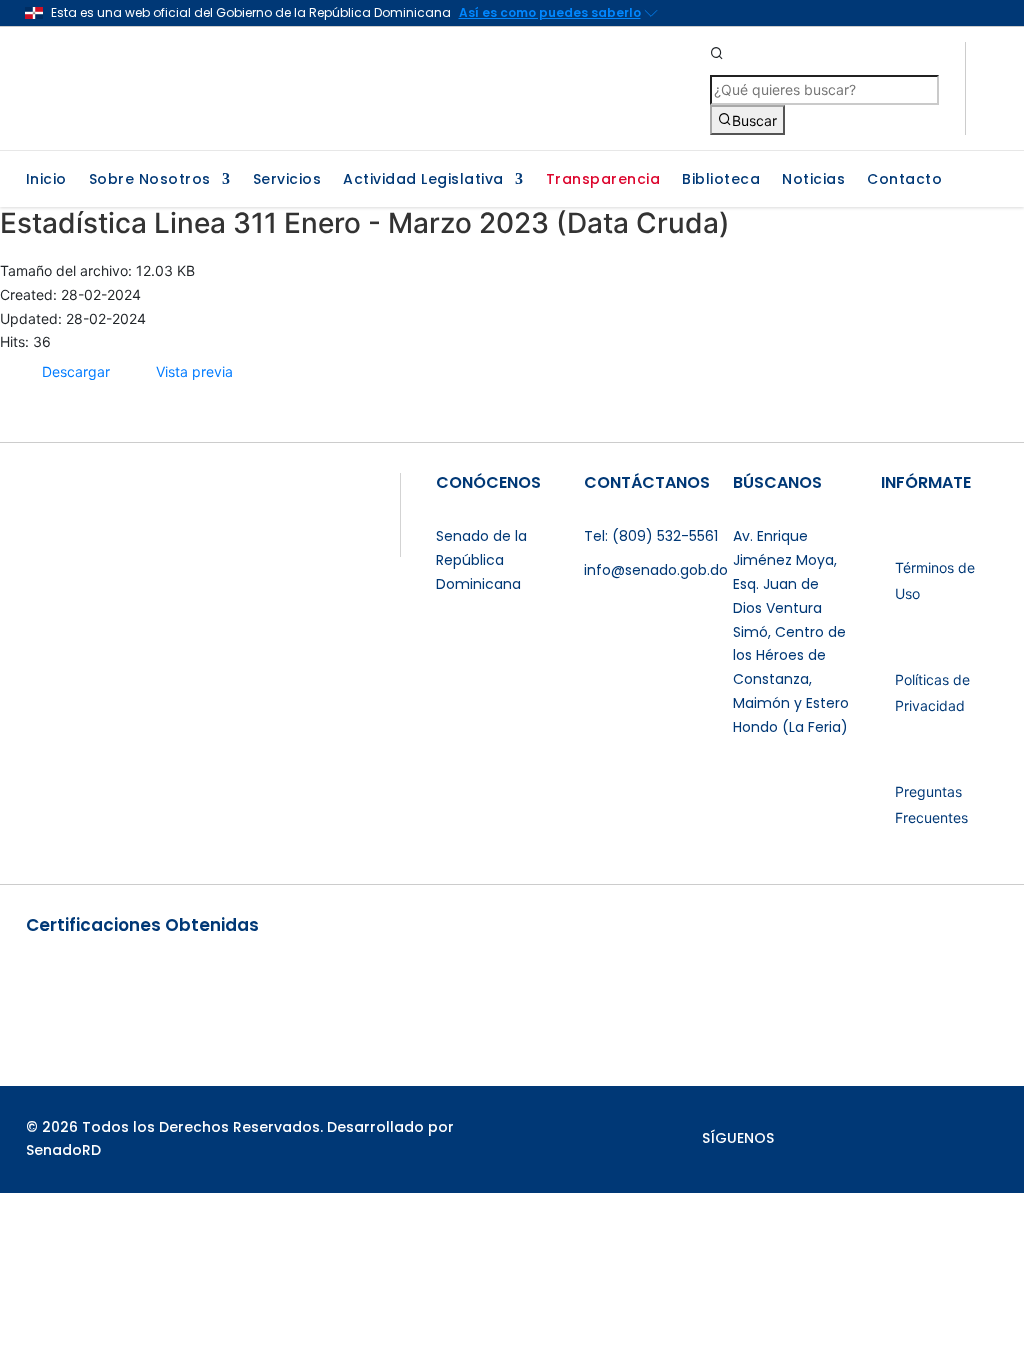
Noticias (813, 180)
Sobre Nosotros (150, 180)
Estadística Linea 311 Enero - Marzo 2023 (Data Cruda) (365, 223)
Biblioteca (721, 180)
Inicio (46, 180)
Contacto (904, 180)
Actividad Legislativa (423, 180)
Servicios (287, 180)
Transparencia (603, 180)
